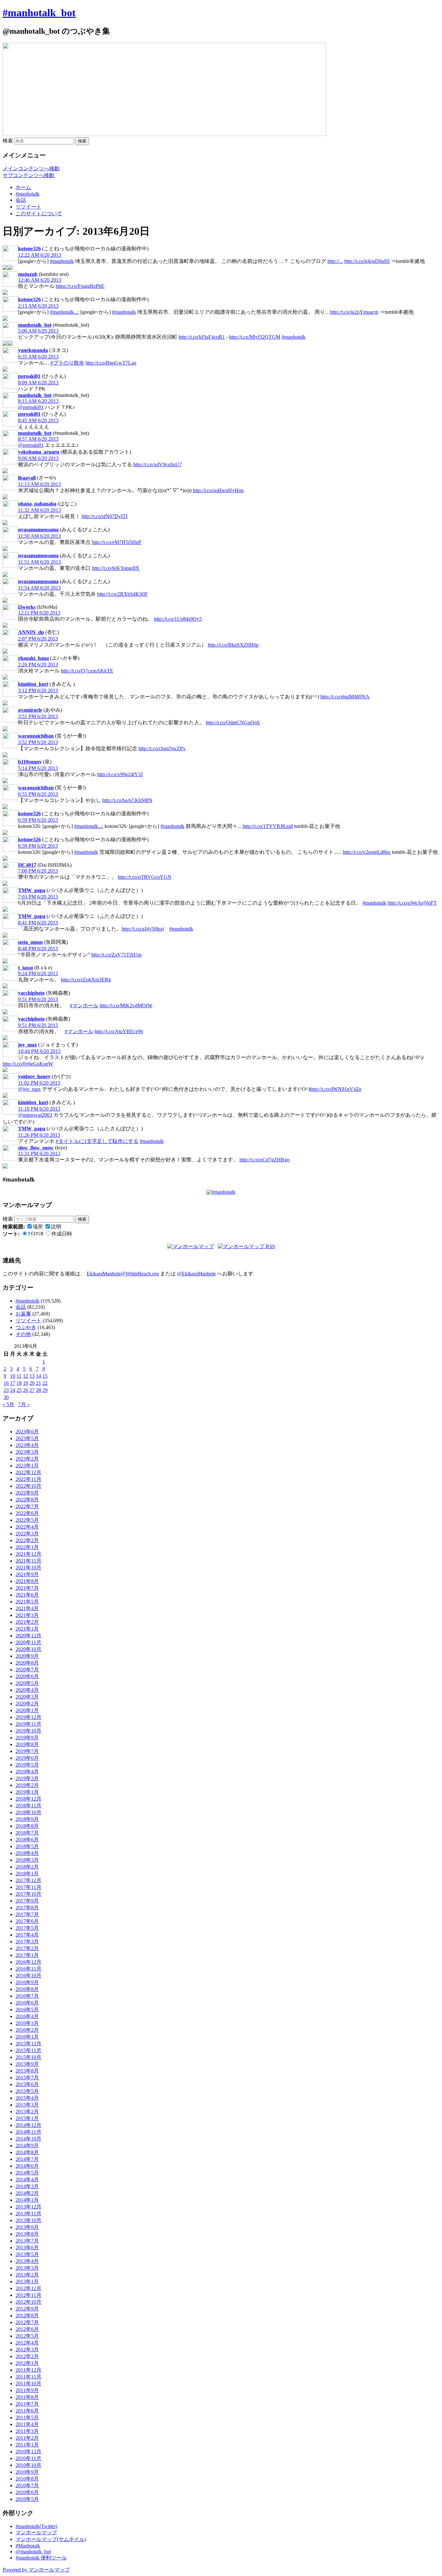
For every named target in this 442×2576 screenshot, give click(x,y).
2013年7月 (27, 2241)
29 (45, 1390)
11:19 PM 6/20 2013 (39, 1109)
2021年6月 (27, 1595)
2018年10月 (28, 1812)
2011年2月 (27, 2438)
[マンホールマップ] (191, 1246)
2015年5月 (27, 2091)
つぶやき (26, 1327)
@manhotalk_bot (33, 2552)
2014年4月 (27, 2180)
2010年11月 (28, 2458)
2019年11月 (28, 1724)
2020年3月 (27, 1697)
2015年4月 (27, 2098)
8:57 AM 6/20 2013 (38, 439)
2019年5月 (27, 1765)
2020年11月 (28, 1642)
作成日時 (62, 1234)
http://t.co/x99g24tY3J (120, 774)
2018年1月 (27, 1874)
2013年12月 (28, 2207)
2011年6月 (27, 2411)
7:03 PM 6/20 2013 (38, 897)
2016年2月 (27, 2030)
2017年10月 (28, 1894)
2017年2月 (27, 1948)
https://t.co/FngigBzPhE (80, 286)
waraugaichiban (36, 736)
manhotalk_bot (35, 325)
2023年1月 (27, 1466)
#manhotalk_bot (39, 13)
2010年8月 (27, 2479)
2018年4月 (27, 1853)
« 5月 (8, 1404)
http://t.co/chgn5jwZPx (162, 748)
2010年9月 (27, 2472)
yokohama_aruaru (39, 452)
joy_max (28, 1045)
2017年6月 (27, 1921)
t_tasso (26, 968)
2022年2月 (27, 1540)
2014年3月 (27, 2186)
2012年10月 (28, 2302)
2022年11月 (28, 1479)
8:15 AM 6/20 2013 (38, 401)
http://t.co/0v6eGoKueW (28, 1064)
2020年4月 (27, 1690)
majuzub (28, 274)
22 (45, 1383)
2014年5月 (27, 2173)
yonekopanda (33, 350)
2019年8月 (27, 1744)
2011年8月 (27, 2397)
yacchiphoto (31, 993)
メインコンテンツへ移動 (31, 169)
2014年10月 (28, 2139)
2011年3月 (27, 2431)
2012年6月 (27, 2329)
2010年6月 (27, 2492)
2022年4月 (27, 1527)
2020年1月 (27, 1710)
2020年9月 (27, 1656)
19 (26, 1383)
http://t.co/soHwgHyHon (218, 490)
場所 (38, 1227)
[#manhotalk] (221, 1192)
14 (39, 1376)
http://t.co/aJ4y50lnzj (143, 929)
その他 (23, 1334)
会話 (21, 200)
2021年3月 (27, 1615)
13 (32, 1376)
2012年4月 (27, 2343)
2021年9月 (27, 1574)
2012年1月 (27, 2363)
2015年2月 (27, 2112)
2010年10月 (28, 2465)
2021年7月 (27, 1588)
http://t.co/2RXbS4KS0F (122, 594)
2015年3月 (27, 2105)
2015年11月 (28, 2050)
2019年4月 (27, 1772)
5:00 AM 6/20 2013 (38, 331)
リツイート (28, 207)
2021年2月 (27, 1622)
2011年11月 (28, 2377)
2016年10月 (28, 1976)
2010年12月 (28, 2452)
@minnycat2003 (35, 1115)
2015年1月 (27, 2118)
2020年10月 (28, 1649)
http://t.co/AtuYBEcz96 (119, 1031)
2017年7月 (27, 1914)
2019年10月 (28, 1731)
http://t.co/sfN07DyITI (105, 516)
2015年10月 (28, 2057)
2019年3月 (27, 1778)
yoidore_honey (34, 1076)
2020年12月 (28, 1636)
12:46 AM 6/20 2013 (40, 280)
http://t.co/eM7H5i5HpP (117, 542)
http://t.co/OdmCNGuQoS (233, 723)
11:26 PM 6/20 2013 (39, 1135)
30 (6, 1397)
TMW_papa (32, 890)
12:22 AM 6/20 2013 (40, 255)
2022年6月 (27, 1513)
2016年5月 (27, 2010)
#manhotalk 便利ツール (41, 2558)
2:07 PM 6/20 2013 (38, 639)
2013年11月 (28, 2214)
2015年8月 (27, 2071)
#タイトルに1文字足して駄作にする (97, 1141)
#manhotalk (28, 194)
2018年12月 (28, 1799)
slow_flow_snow (36, 1148)
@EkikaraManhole (196, 1274)
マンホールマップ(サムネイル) (51, 2539)
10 (13, 1376)
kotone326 (29, 249)
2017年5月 (27, 1928)
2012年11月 (28, 2295)
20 (32, 1383)
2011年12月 (28, 2370)
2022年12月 (28, 1472)
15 (45, 1376)
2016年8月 (27, 1989)
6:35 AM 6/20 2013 (38, 357)
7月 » (24, 1404)
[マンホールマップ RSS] (246, 1246)
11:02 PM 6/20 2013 (39, 1083)
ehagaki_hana (33, 658)
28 (39, 1390)
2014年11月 (28, 2132)
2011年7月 (27, 2404)
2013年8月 (27, 2234)
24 (13, 1390)
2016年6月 (27, 2003)
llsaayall (27, 478)
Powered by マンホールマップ (36, 2570)
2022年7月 (27, 1506)
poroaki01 (29, 376)
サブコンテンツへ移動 (28, 175)
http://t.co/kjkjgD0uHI (367, 261)
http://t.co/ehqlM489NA (345, 697)
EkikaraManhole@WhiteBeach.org (123, 1274)
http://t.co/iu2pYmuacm (354, 312)
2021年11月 (28, 1561)
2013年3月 (27, 2268)
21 (39, 1383)
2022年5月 (27, 1520)
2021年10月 (28, 1568)
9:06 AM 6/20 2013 (38, 458)
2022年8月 (27, 1500)
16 (6, 1383)
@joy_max (29, 1089)
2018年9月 (27, 1819)
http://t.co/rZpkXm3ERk (86, 980)
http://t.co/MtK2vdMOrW (126, 1006)
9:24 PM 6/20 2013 (38, 973)
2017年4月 (27, 1935)
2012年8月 (27, 2316)
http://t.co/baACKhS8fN (127, 800)
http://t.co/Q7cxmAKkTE (87, 671)
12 (26, 1376)
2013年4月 (27, 2261)
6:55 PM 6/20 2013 (38, 794)
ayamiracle (30, 710)
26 (26, 1390)
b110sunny (30, 762)
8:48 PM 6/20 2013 (38, 949)
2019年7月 (27, 1751)
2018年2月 (27, 1867)
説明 (56, 1227)
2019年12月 (28, 1717)
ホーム (23, 187)
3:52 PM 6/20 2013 (38, 742)
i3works (27, 607)
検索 (8, 141)
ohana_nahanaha (37, 504)
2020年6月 (27, 1676)
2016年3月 (27, 2023)
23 (6, 1390)
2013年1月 (27, 2282)
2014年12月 (28, 2125)
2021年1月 (27, 1629)
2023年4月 (27, 1445)
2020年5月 (27, 1683)
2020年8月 (27, 1663)
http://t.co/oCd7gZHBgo (265, 1160)
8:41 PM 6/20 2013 (38, 923)
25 (19, 1390)
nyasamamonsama (38, 530)
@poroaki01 (31, 407)
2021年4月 (27, 1608)
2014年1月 (27, 2200)
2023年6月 (27, 1432)
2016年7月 (27, 1996)
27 (32, 1390)
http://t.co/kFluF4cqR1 (202, 337)
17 (13, 1383)
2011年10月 (28, 2384)
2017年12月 (28, 1880)
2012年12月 (28, 2288)
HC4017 (27, 865)
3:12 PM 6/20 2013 (38, 690)
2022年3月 (27, 1534)
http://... (335, 261)
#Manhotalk (28, 2546)
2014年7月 (27, 2159)
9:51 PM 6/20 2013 (38, 999)
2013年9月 (27, 2227)
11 (19, 1376)
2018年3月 (27, 1860)
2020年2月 (27, 1704)
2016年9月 (27, 1982)
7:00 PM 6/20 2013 (38, 871)
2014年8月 (27, 2152)
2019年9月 (27, 1738)
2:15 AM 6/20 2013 (38, 306)
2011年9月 (27, 2390)
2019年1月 (27, 1792)
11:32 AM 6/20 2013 (39, 510)
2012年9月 (27, 2309)
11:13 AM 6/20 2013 (39, 484)
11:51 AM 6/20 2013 (39, 562)
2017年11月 (28, 1887)
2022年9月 (27, 1493)
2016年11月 (28, 1969)
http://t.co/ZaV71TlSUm (116, 955)
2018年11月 (28, 1806)
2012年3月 (27, 2350)
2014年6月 (27, 2166)
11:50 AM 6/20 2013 (39, 536)
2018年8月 (27, 1826)
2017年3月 (27, 1942)
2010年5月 (27, 2499)
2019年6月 (27, 1758)
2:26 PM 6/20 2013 (38, 665)
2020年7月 (27, 1670)
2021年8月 (27, 1581)
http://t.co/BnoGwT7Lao (111, 363)
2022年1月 (27, 1547)
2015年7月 (27, 2078)
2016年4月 (27, 2016)
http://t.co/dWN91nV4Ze (336, 1089)
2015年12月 (28, 2044)
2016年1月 (27, 2037)
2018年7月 (27, 1833)
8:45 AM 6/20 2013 (38, 420)
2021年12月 (28, 1554)
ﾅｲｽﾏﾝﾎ (36, 1234)
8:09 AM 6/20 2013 (38, 383)
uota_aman (30, 942)
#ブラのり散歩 (67, 363)
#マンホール (84, 1006)
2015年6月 (27, 2084)
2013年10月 (28, 2220)
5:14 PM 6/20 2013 (38, 768)
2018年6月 (27, 1840)
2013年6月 (27, 2248)
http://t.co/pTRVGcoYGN (145, 877)
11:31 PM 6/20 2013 (39, 1153)
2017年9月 (27, 1901)
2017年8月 (27, 1908)
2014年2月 (27, 2193)
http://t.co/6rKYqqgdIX (116, 568)
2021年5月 (27, 1602)
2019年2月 (27, 1785)
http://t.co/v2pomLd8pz (367, 852)
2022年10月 (28, 1486)
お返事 (23, 1314)
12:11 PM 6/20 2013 (39, 613)
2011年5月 (27, 2418)
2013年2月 (27, 2275)
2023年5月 (27, 1438)
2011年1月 (27, 2445)
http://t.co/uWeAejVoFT (412, 903)
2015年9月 (27, 2064)
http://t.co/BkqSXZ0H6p (233, 645)
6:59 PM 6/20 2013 (38, 820)
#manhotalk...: (64, 312)
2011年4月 (27, 2424)
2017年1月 (27, 1955)
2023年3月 (27, 1452)
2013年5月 (27, 2254)
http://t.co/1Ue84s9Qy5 (178, 619)
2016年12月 (28, 1962)
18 (19, 1383)
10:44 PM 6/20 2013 (39, 1051)
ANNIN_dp (31, 632)
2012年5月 (27, 2336)
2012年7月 (27, 2322)
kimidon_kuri (33, 684)
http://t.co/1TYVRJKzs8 (268, 826)
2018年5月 (27, 1846)
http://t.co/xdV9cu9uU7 (158, 464)
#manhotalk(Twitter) (36, 2526)
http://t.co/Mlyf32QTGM (255, 337)
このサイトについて (39, 214)
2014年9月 (27, 2146)
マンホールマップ (36, 2532)
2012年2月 (27, 2356)
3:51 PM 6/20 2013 (38, 716)
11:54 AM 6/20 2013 (39, 588)
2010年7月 (27, 2486)
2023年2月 (27, 1459)
